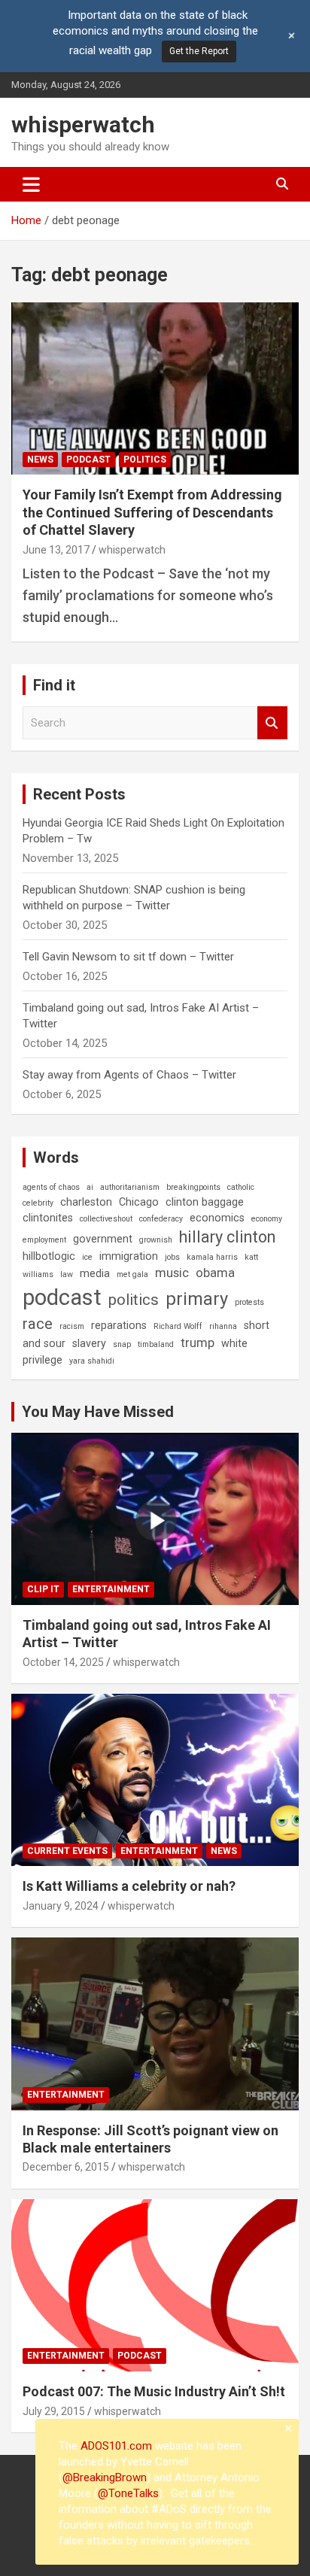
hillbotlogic (49, 1256)
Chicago (139, 1202)
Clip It (43, 1589)
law (67, 1274)
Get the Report (199, 51)
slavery (89, 1343)
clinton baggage (205, 1202)
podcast (62, 1297)
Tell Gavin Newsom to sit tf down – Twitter (128, 957)
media (95, 1273)
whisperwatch (83, 124)
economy (267, 1219)
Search (272, 723)
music (172, 1273)
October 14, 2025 (63, 1662)
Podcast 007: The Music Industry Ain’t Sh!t (154, 2391)
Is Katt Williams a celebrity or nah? (129, 1886)
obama (215, 1273)
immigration (129, 1256)
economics (217, 1218)
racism (72, 1326)
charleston (86, 1202)
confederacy (161, 1219)
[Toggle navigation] (31, 184)
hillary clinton (227, 1237)
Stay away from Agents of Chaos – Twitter (129, 1075)
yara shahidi (92, 1361)
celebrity (38, 1203)
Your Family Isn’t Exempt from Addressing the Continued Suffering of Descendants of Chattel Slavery (152, 512)
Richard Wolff (178, 1326)
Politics (145, 460)
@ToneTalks (128, 2493)
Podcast (88, 460)
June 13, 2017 (56, 550)
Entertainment (111, 1589)
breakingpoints (193, 1187)
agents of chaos (51, 1187)
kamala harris (212, 1257)
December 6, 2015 (66, 2167)
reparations (119, 1325)
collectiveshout (106, 1219)
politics (134, 1300)
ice (87, 1257)
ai (90, 1187)
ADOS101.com (116, 2446)
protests (249, 1302)
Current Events (67, 1851)
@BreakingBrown (105, 2477)
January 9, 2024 (61, 1906)
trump (198, 1343)
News (40, 460)
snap (122, 1344)
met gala (132, 1274)
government (103, 1239)
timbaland (156, 1344)
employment (44, 1240)
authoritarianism (130, 1187)
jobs (172, 1257)
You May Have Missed (98, 1412)
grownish (156, 1240)
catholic (241, 1187)
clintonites (48, 1218)
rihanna (223, 1326)
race (38, 1324)
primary (197, 1299)
